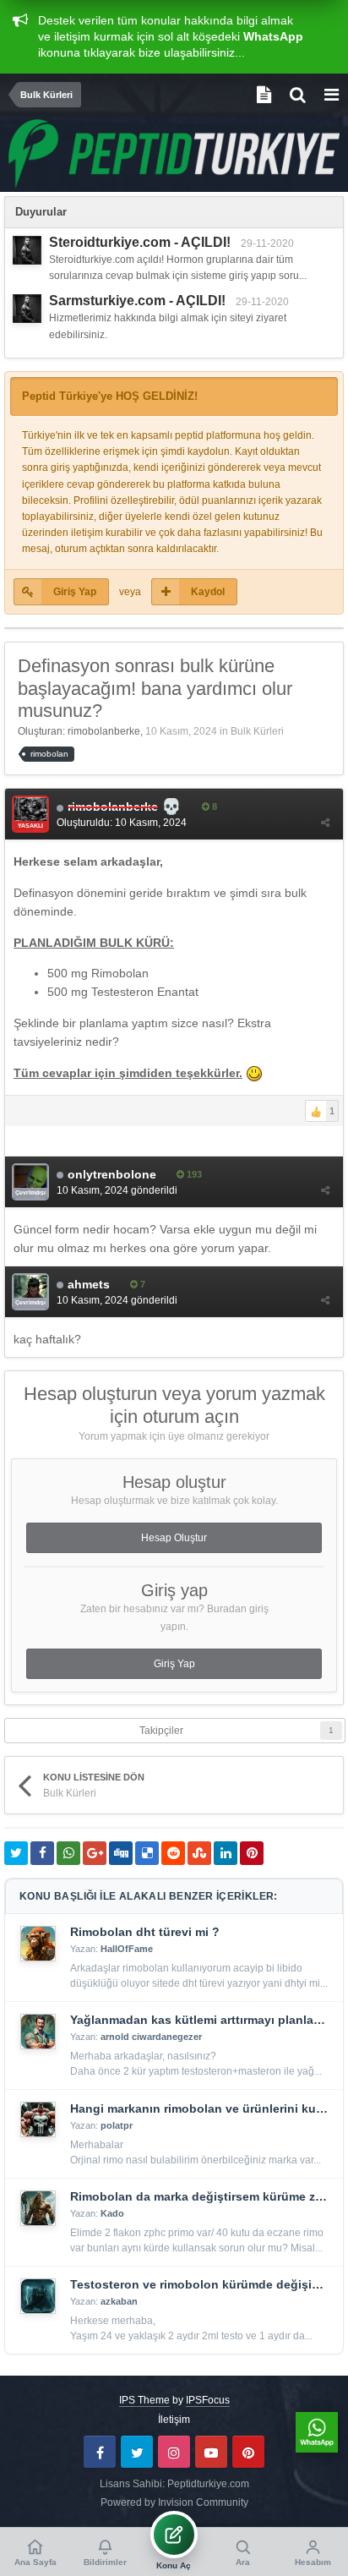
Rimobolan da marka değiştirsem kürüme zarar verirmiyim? (200, 2196)
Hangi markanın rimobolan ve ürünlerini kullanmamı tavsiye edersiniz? (200, 2108)
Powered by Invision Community (174, 2502)
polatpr (117, 2125)
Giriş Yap (75, 592)
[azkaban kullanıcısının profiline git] (38, 2296)
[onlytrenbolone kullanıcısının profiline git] (30, 1182)
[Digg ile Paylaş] (121, 1853)
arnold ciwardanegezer (151, 2037)
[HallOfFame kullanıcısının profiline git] (38, 1944)
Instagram (174, 2452)
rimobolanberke (104, 731)
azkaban (119, 2301)
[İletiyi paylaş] (325, 823)
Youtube (211, 2452)
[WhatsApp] (317, 2432)
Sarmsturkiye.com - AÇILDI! (137, 301)
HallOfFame (127, 1949)
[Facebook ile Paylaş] (42, 1853)
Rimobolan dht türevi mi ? (145, 1932)
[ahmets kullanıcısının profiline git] (30, 1292)
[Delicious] (147, 1853)
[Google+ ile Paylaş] (95, 1853)
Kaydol (208, 592)
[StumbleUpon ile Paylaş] (199, 1853)
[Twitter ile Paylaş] (16, 1853)
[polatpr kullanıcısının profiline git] (38, 2119)
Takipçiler (161, 1731)
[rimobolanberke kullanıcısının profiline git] (30, 814)
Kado (112, 2213)
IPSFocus (208, 2400)
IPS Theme (144, 2400)
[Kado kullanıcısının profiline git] (38, 2208)
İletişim (174, 2420)
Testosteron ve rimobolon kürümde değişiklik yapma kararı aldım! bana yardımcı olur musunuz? (200, 2284)
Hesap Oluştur (174, 1538)
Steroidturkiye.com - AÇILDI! (140, 242)
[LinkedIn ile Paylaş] (226, 1853)
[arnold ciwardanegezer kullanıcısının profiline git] (38, 2032)
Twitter (137, 2452)
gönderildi (117, 1190)
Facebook (100, 2452)
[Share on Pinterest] (252, 1853)
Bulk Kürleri (257, 731)
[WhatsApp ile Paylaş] (68, 1853)
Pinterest (248, 2452)
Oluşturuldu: (122, 823)
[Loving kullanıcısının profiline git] (27, 250)
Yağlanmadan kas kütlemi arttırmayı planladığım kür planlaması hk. (200, 2020)
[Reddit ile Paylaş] (173, 1853)
